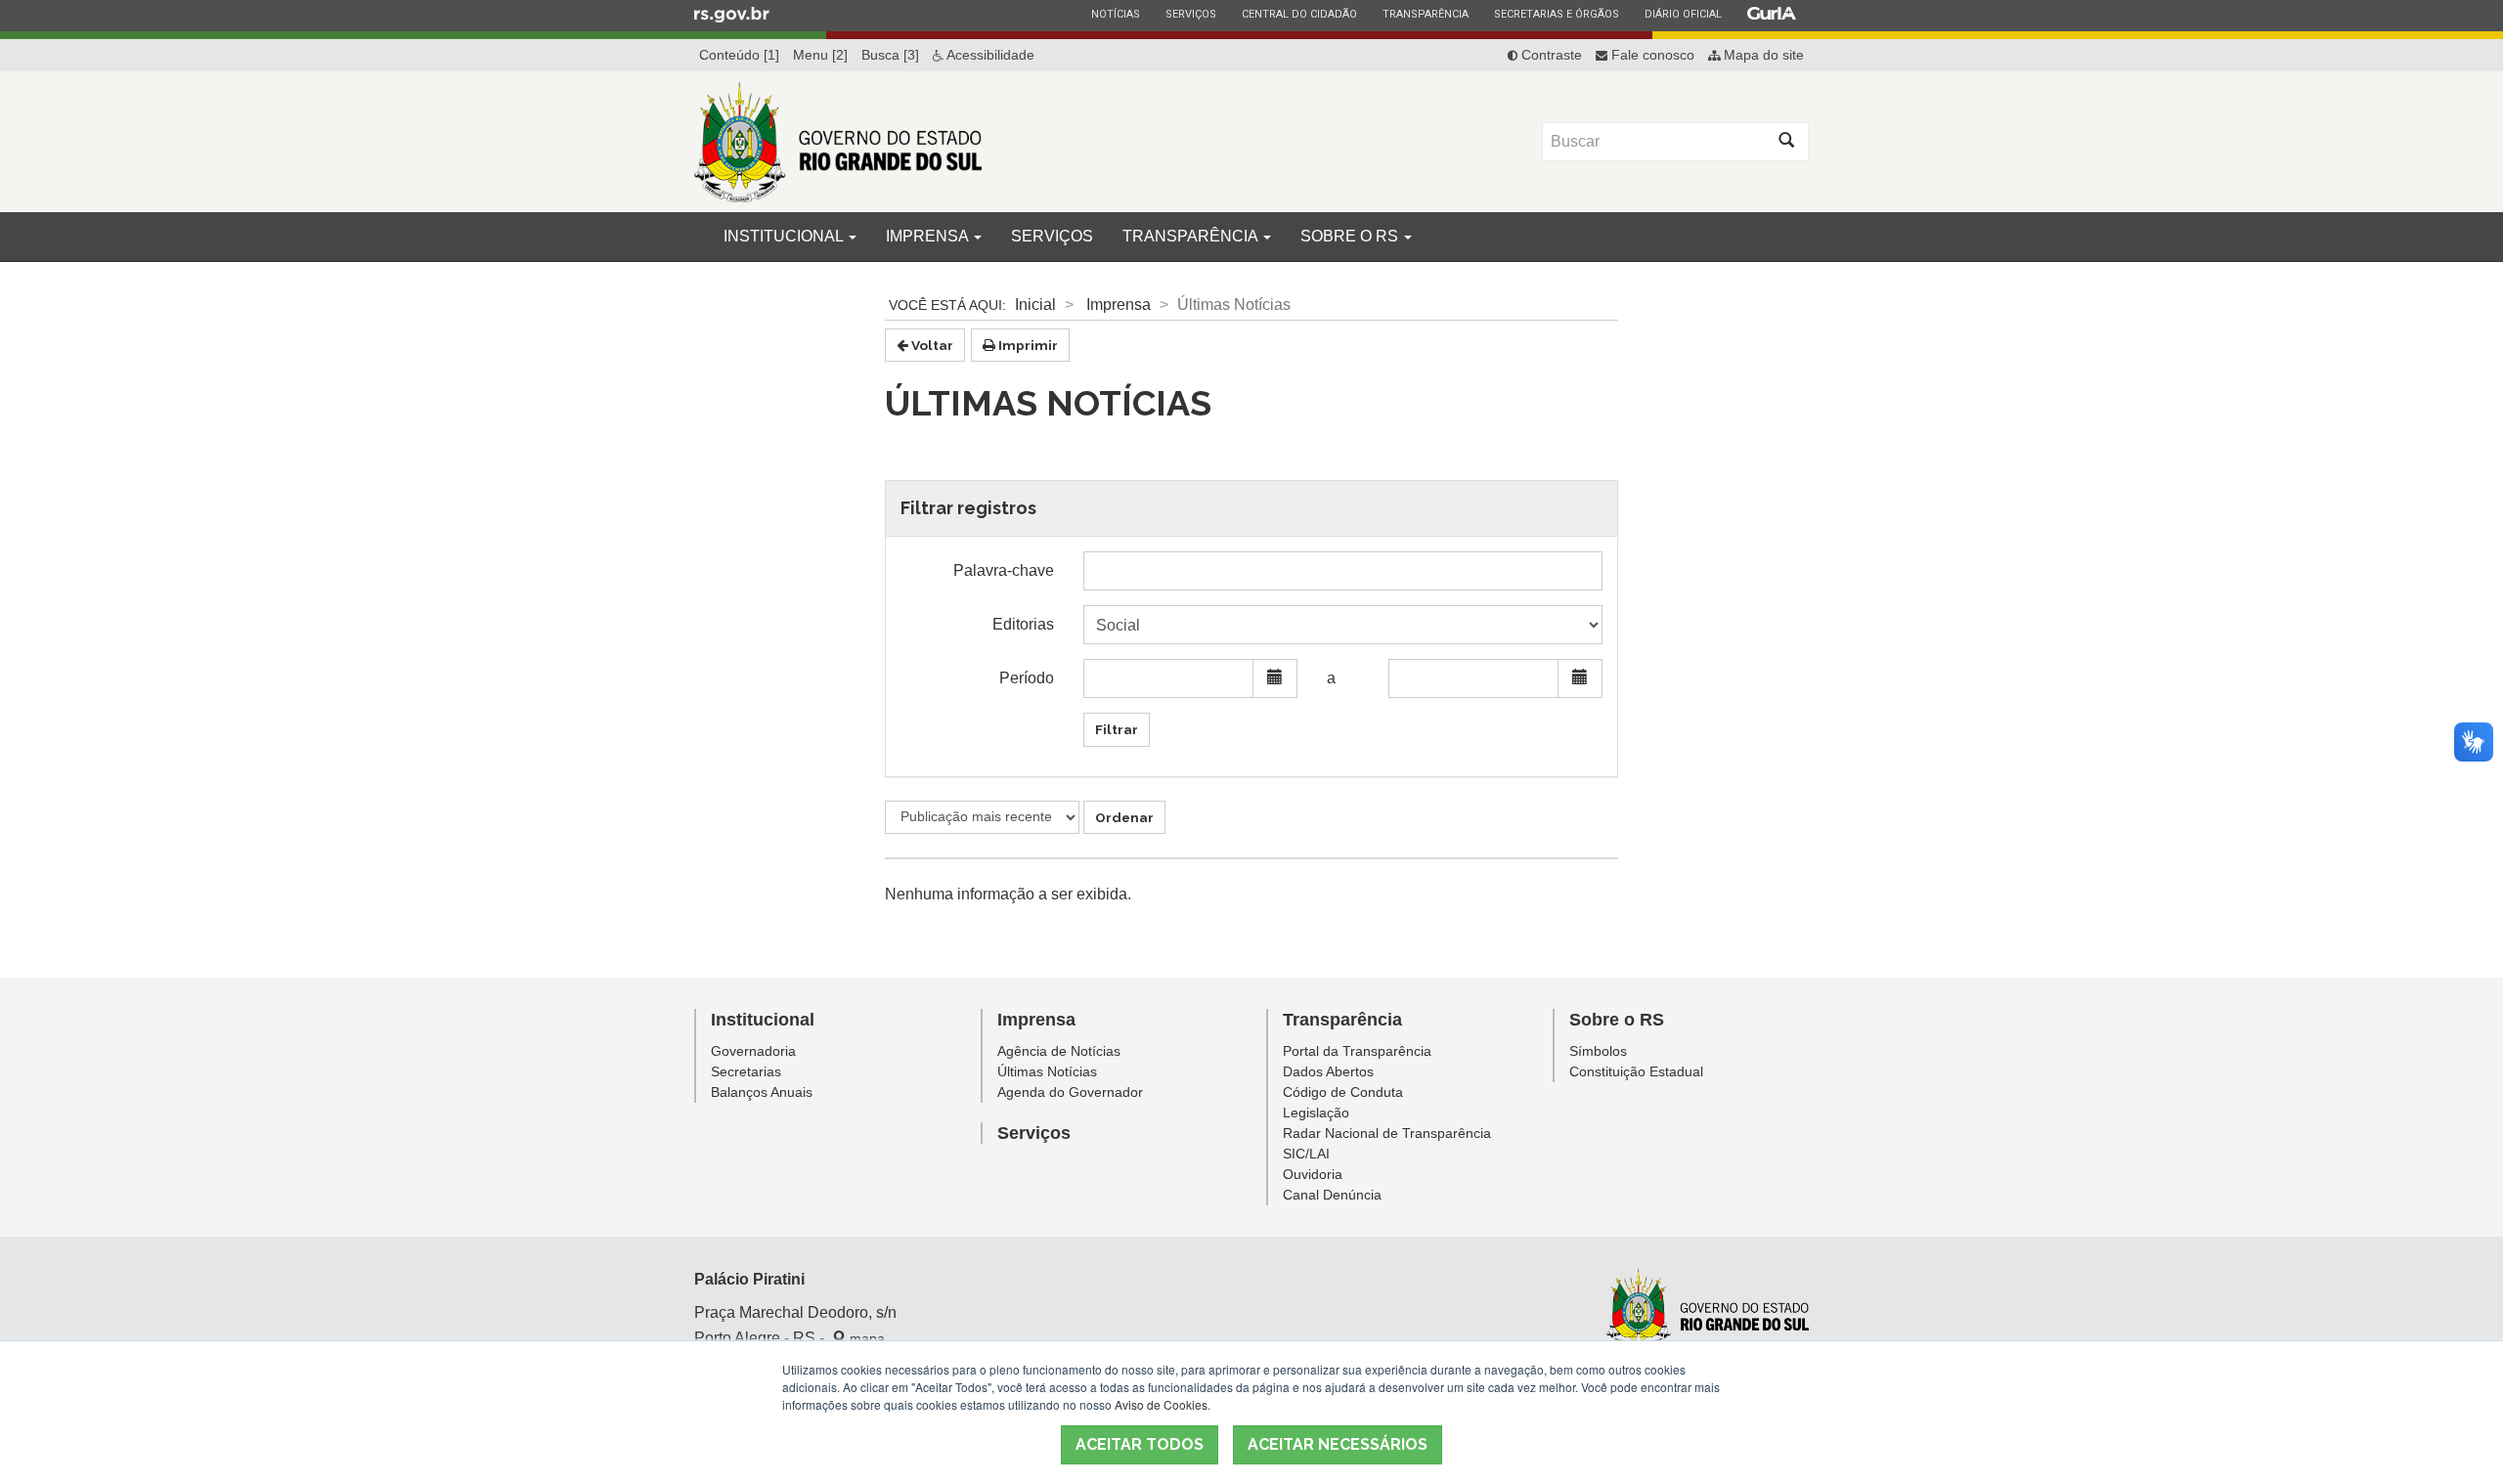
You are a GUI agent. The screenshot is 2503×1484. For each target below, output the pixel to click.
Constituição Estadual (1636, 1071)
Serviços (1190, 14)
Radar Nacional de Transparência (1387, 1133)
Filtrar (1117, 729)
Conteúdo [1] (739, 55)
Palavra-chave (1004, 570)
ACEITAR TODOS (1140, 1444)
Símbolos (1598, 1051)
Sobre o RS (1351, 236)
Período (1027, 678)
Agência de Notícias (1059, 1051)
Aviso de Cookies (1161, 1404)
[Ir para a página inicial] (838, 142)
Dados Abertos (1328, 1071)
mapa (865, 1338)
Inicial (1035, 305)
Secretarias (746, 1071)
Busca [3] (890, 55)
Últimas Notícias (1047, 1071)
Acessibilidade (989, 55)
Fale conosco (1651, 55)
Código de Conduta (1343, 1092)
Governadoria (753, 1051)
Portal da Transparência (1357, 1051)
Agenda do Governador (1070, 1092)
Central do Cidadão (1299, 14)
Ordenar (1124, 817)
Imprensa (929, 236)
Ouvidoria (1313, 1174)
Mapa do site (1762, 55)
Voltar (931, 345)
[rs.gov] (732, 14)
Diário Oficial (1683, 14)
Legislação (1316, 1113)
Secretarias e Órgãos (1556, 14)
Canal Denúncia (1332, 1195)
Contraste (1550, 55)
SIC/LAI (1306, 1154)
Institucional (785, 236)
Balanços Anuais (762, 1092)
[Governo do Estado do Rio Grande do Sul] (1708, 1310)
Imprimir (1027, 345)
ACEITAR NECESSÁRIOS (1338, 1444)
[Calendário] (1275, 678)
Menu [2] (820, 55)
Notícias (1115, 14)
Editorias (1023, 624)
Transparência (1425, 14)
